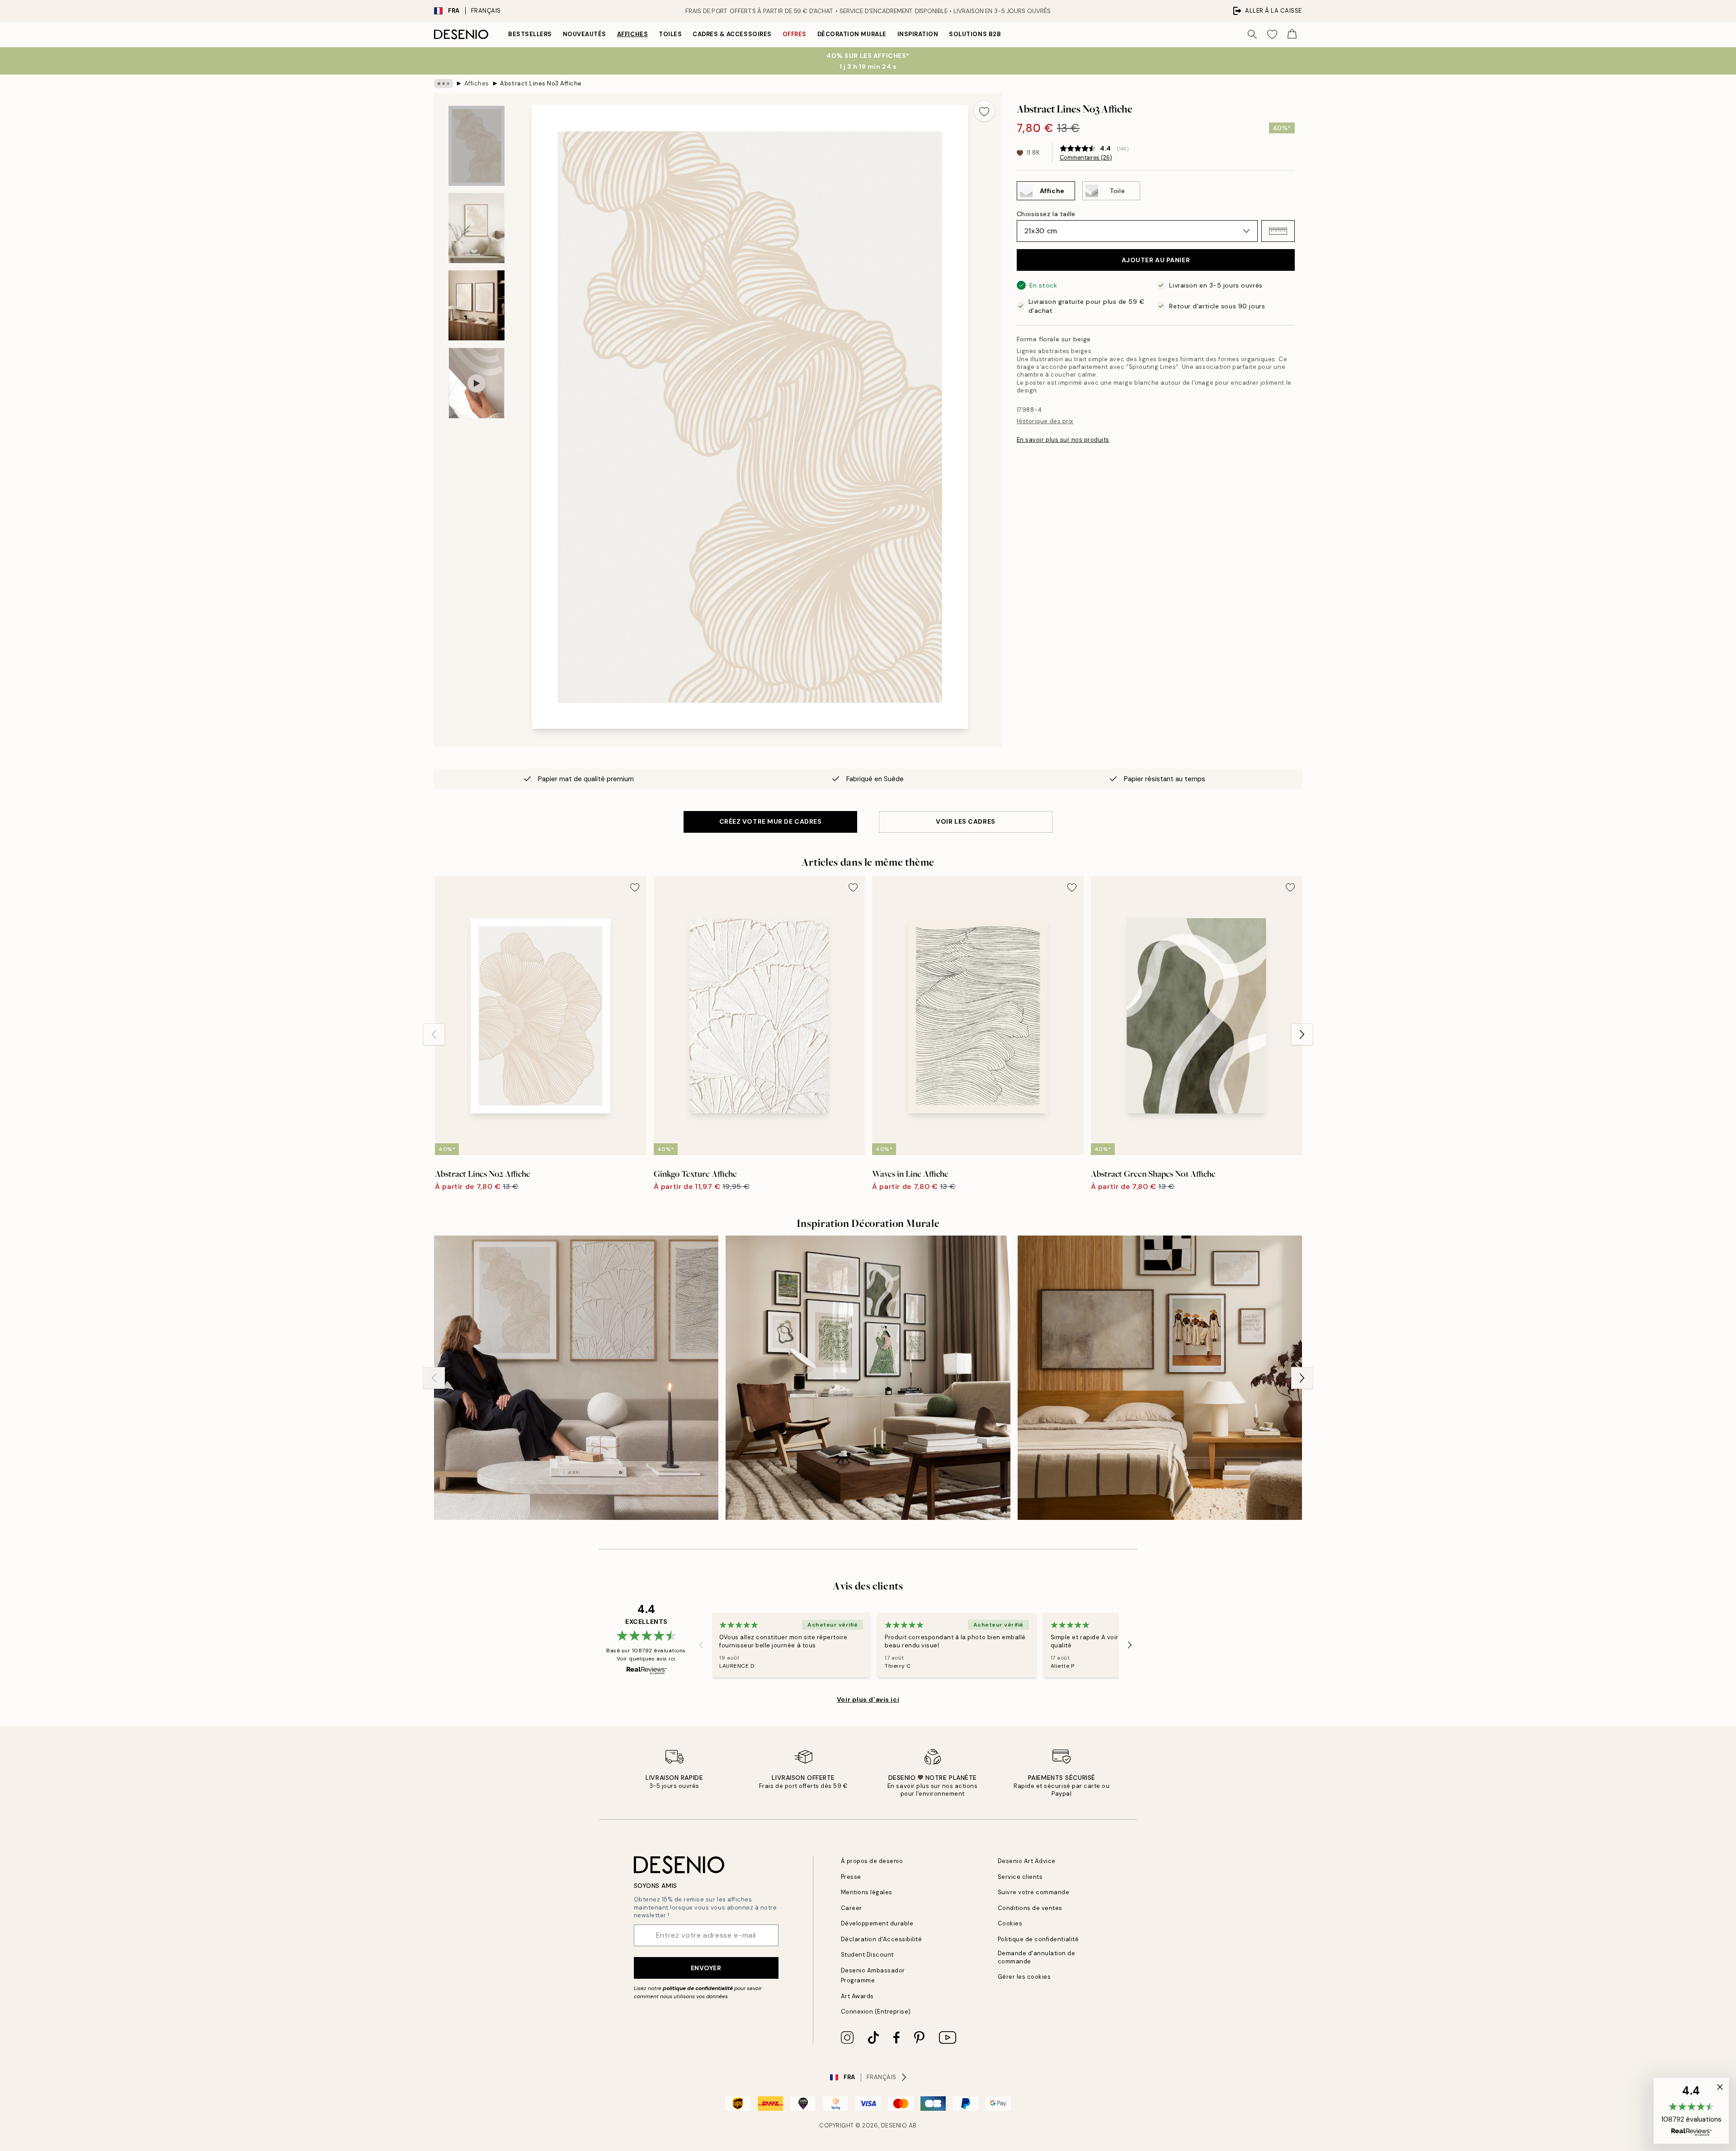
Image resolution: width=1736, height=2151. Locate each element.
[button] (1278, 231)
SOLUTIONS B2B (975, 34)
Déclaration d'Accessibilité (882, 1939)
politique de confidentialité (698, 1988)
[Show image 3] (476, 305)
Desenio (894, 2125)
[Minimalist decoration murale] (576, 1378)
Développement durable (877, 1923)
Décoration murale (852, 34)
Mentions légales (867, 1892)
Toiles (670, 34)
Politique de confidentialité (1038, 1939)
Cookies (1010, 1923)
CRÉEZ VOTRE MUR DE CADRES (771, 821)
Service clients (1020, 1877)
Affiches (632, 34)
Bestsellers (530, 34)
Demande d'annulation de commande (1037, 1957)
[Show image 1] (476, 146)
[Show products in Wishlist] (1272, 34)
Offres (795, 34)
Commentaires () (1086, 158)
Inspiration (918, 34)
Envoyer (706, 1968)
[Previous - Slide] (434, 1034)
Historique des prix (1045, 421)
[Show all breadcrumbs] (443, 84)
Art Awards (857, 1996)
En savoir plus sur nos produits (1063, 440)
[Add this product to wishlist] (984, 111)
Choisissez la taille (1046, 214)
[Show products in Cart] (1292, 34)
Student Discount (867, 1955)
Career (851, 1908)
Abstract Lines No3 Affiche (541, 83)
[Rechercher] (1252, 34)
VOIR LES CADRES (965, 821)
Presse (851, 1877)
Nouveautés (585, 34)
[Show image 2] (476, 228)
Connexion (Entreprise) (876, 2012)
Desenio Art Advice (1027, 1861)
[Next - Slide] (1302, 1034)
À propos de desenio (872, 1861)
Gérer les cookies (1024, 1977)
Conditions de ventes (1030, 1908)
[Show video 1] (476, 383)
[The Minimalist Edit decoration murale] (1160, 1378)
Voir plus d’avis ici (868, 1699)
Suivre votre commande (1034, 1892)
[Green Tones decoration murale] (868, 1378)
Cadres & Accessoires (732, 34)
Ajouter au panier (1156, 260)
